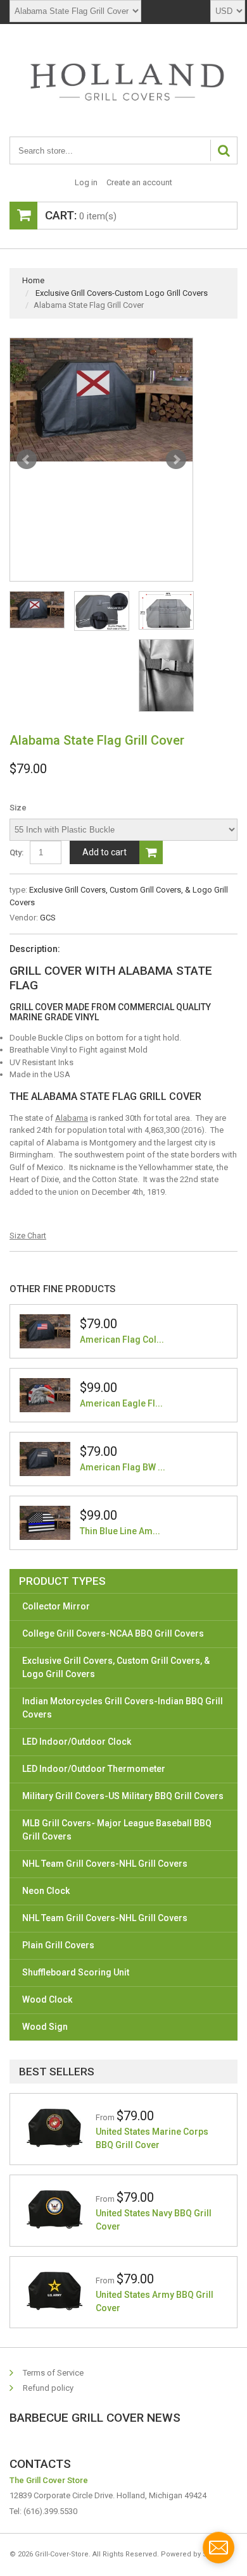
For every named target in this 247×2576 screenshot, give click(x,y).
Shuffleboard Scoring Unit (76, 1972)
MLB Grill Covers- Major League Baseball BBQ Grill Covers (117, 1830)
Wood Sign (45, 2027)
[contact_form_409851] (218, 2548)
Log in (86, 182)
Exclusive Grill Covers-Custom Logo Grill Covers (122, 293)
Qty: (16, 852)
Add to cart (104, 852)
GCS (48, 918)
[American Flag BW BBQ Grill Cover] (45, 1459)
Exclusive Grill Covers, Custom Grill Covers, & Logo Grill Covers (116, 1667)
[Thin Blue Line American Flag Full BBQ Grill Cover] (45, 1523)
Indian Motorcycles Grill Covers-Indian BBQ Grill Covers (123, 1708)
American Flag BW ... (123, 1467)
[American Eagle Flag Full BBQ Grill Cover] (45, 1395)
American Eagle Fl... (121, 1403)
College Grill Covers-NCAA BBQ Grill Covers (113, 1633)
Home (33, 280)
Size (18, 808)
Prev (27, 460)
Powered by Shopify (194, 2554)
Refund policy (48, 2388)
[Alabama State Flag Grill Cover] (101, 400)
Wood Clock (47, 1999)
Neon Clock (46, 1891)
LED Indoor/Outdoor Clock (77, 1742)
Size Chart (28, 1236)
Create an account (139, 182)
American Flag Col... (122, 1340)
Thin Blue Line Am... (120, 1531)
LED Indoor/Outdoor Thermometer (94, 1769)
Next (176, 460)
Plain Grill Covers (58, 1945)
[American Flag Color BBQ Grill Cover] (45, 1331)
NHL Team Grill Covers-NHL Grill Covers (105, 1864)
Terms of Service (53, 2373)
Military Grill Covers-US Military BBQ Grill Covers (123, 1796)
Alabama (72, 1118)
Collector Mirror (56, 1606)
